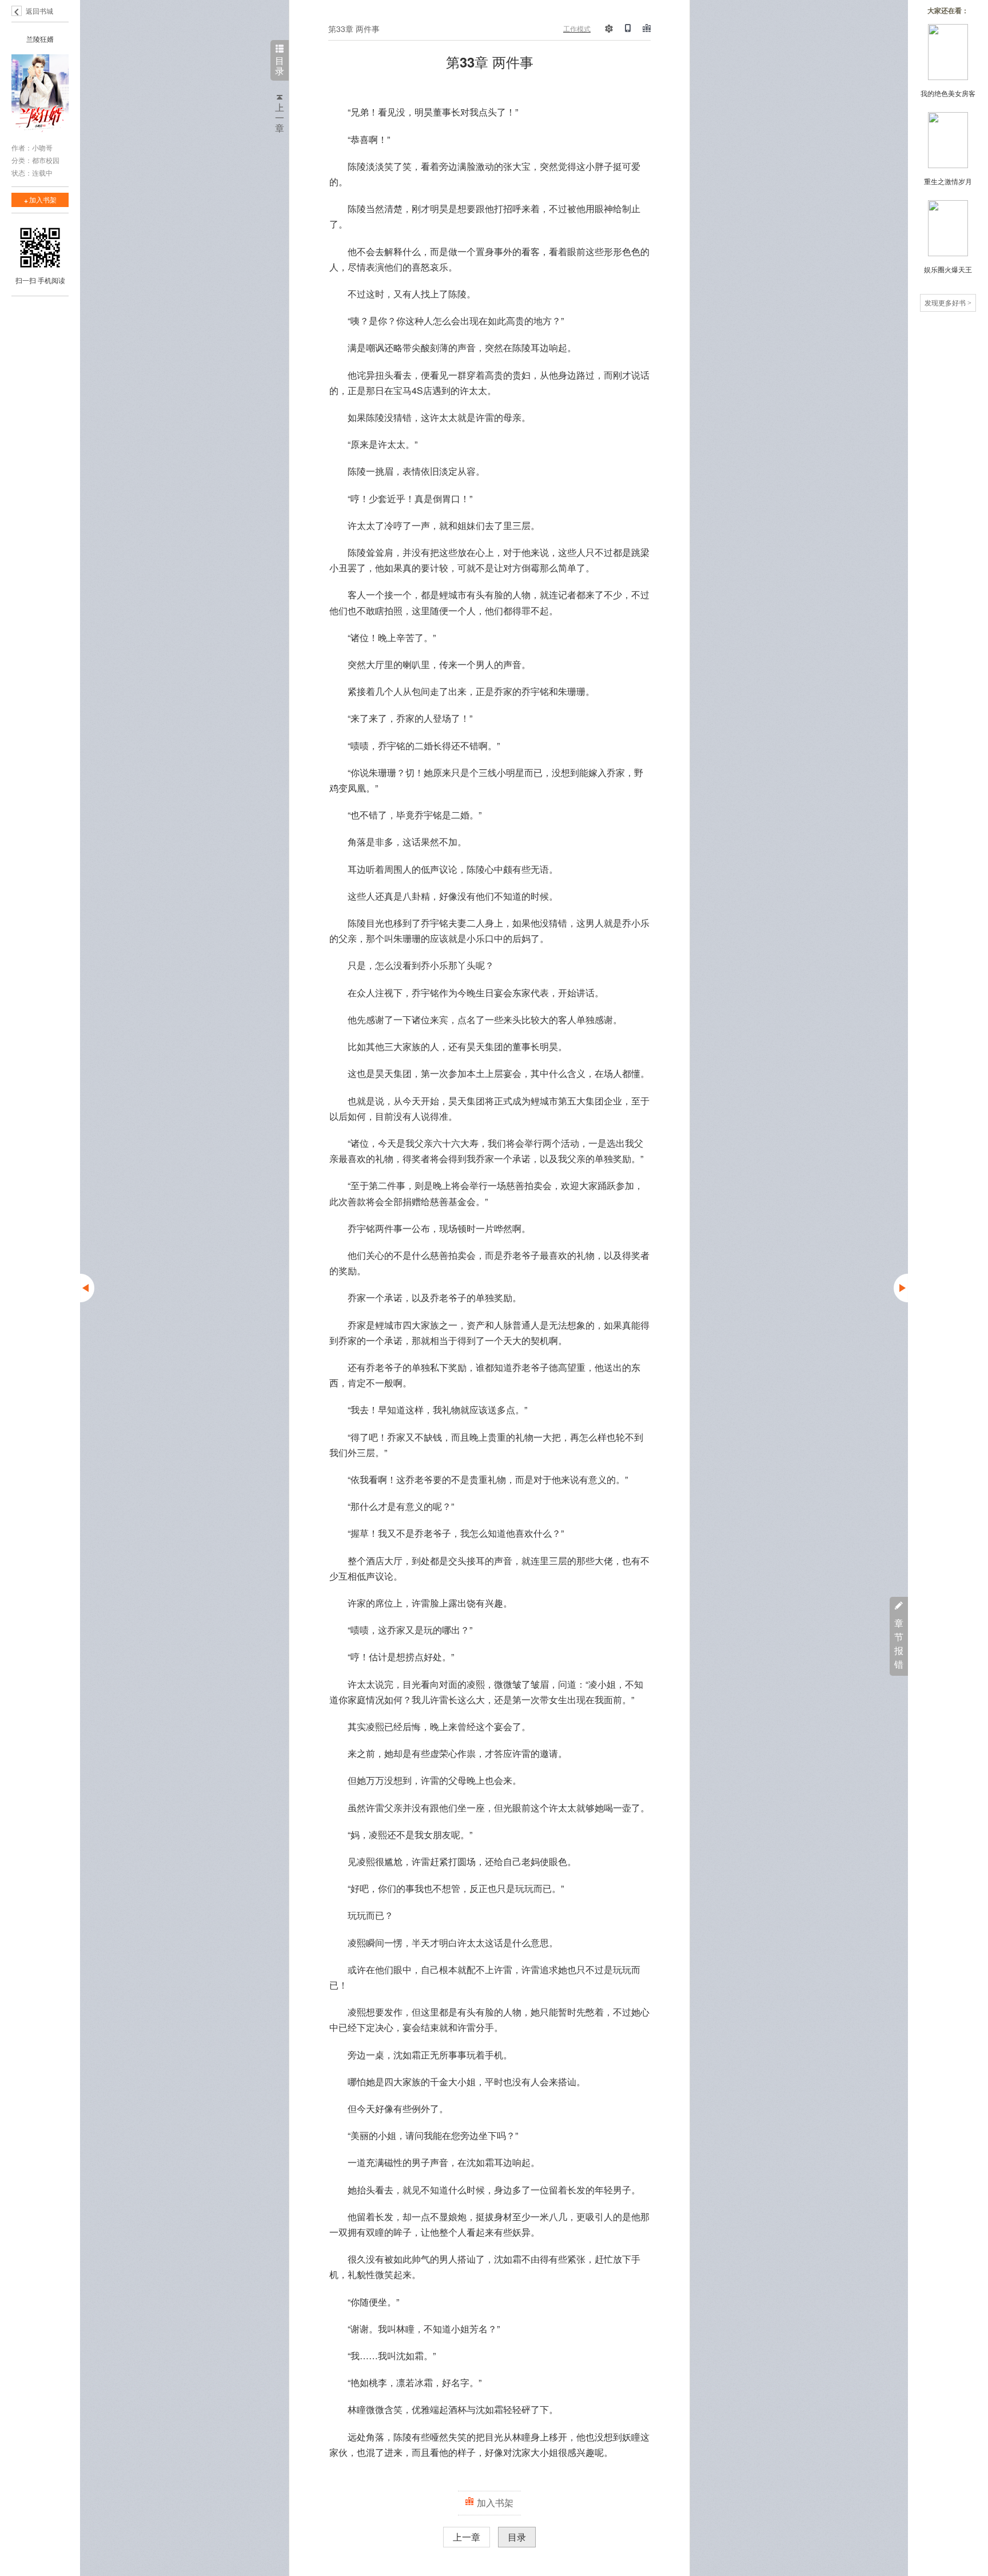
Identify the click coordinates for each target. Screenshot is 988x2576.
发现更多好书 (948, 302)
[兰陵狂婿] (40, 96)
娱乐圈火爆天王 (948, 269)
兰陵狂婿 (40, 39)
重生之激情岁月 (948, 181)
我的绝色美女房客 (948, 93)
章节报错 (899, 1643)
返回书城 (39, 11)
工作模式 (577, 28)
